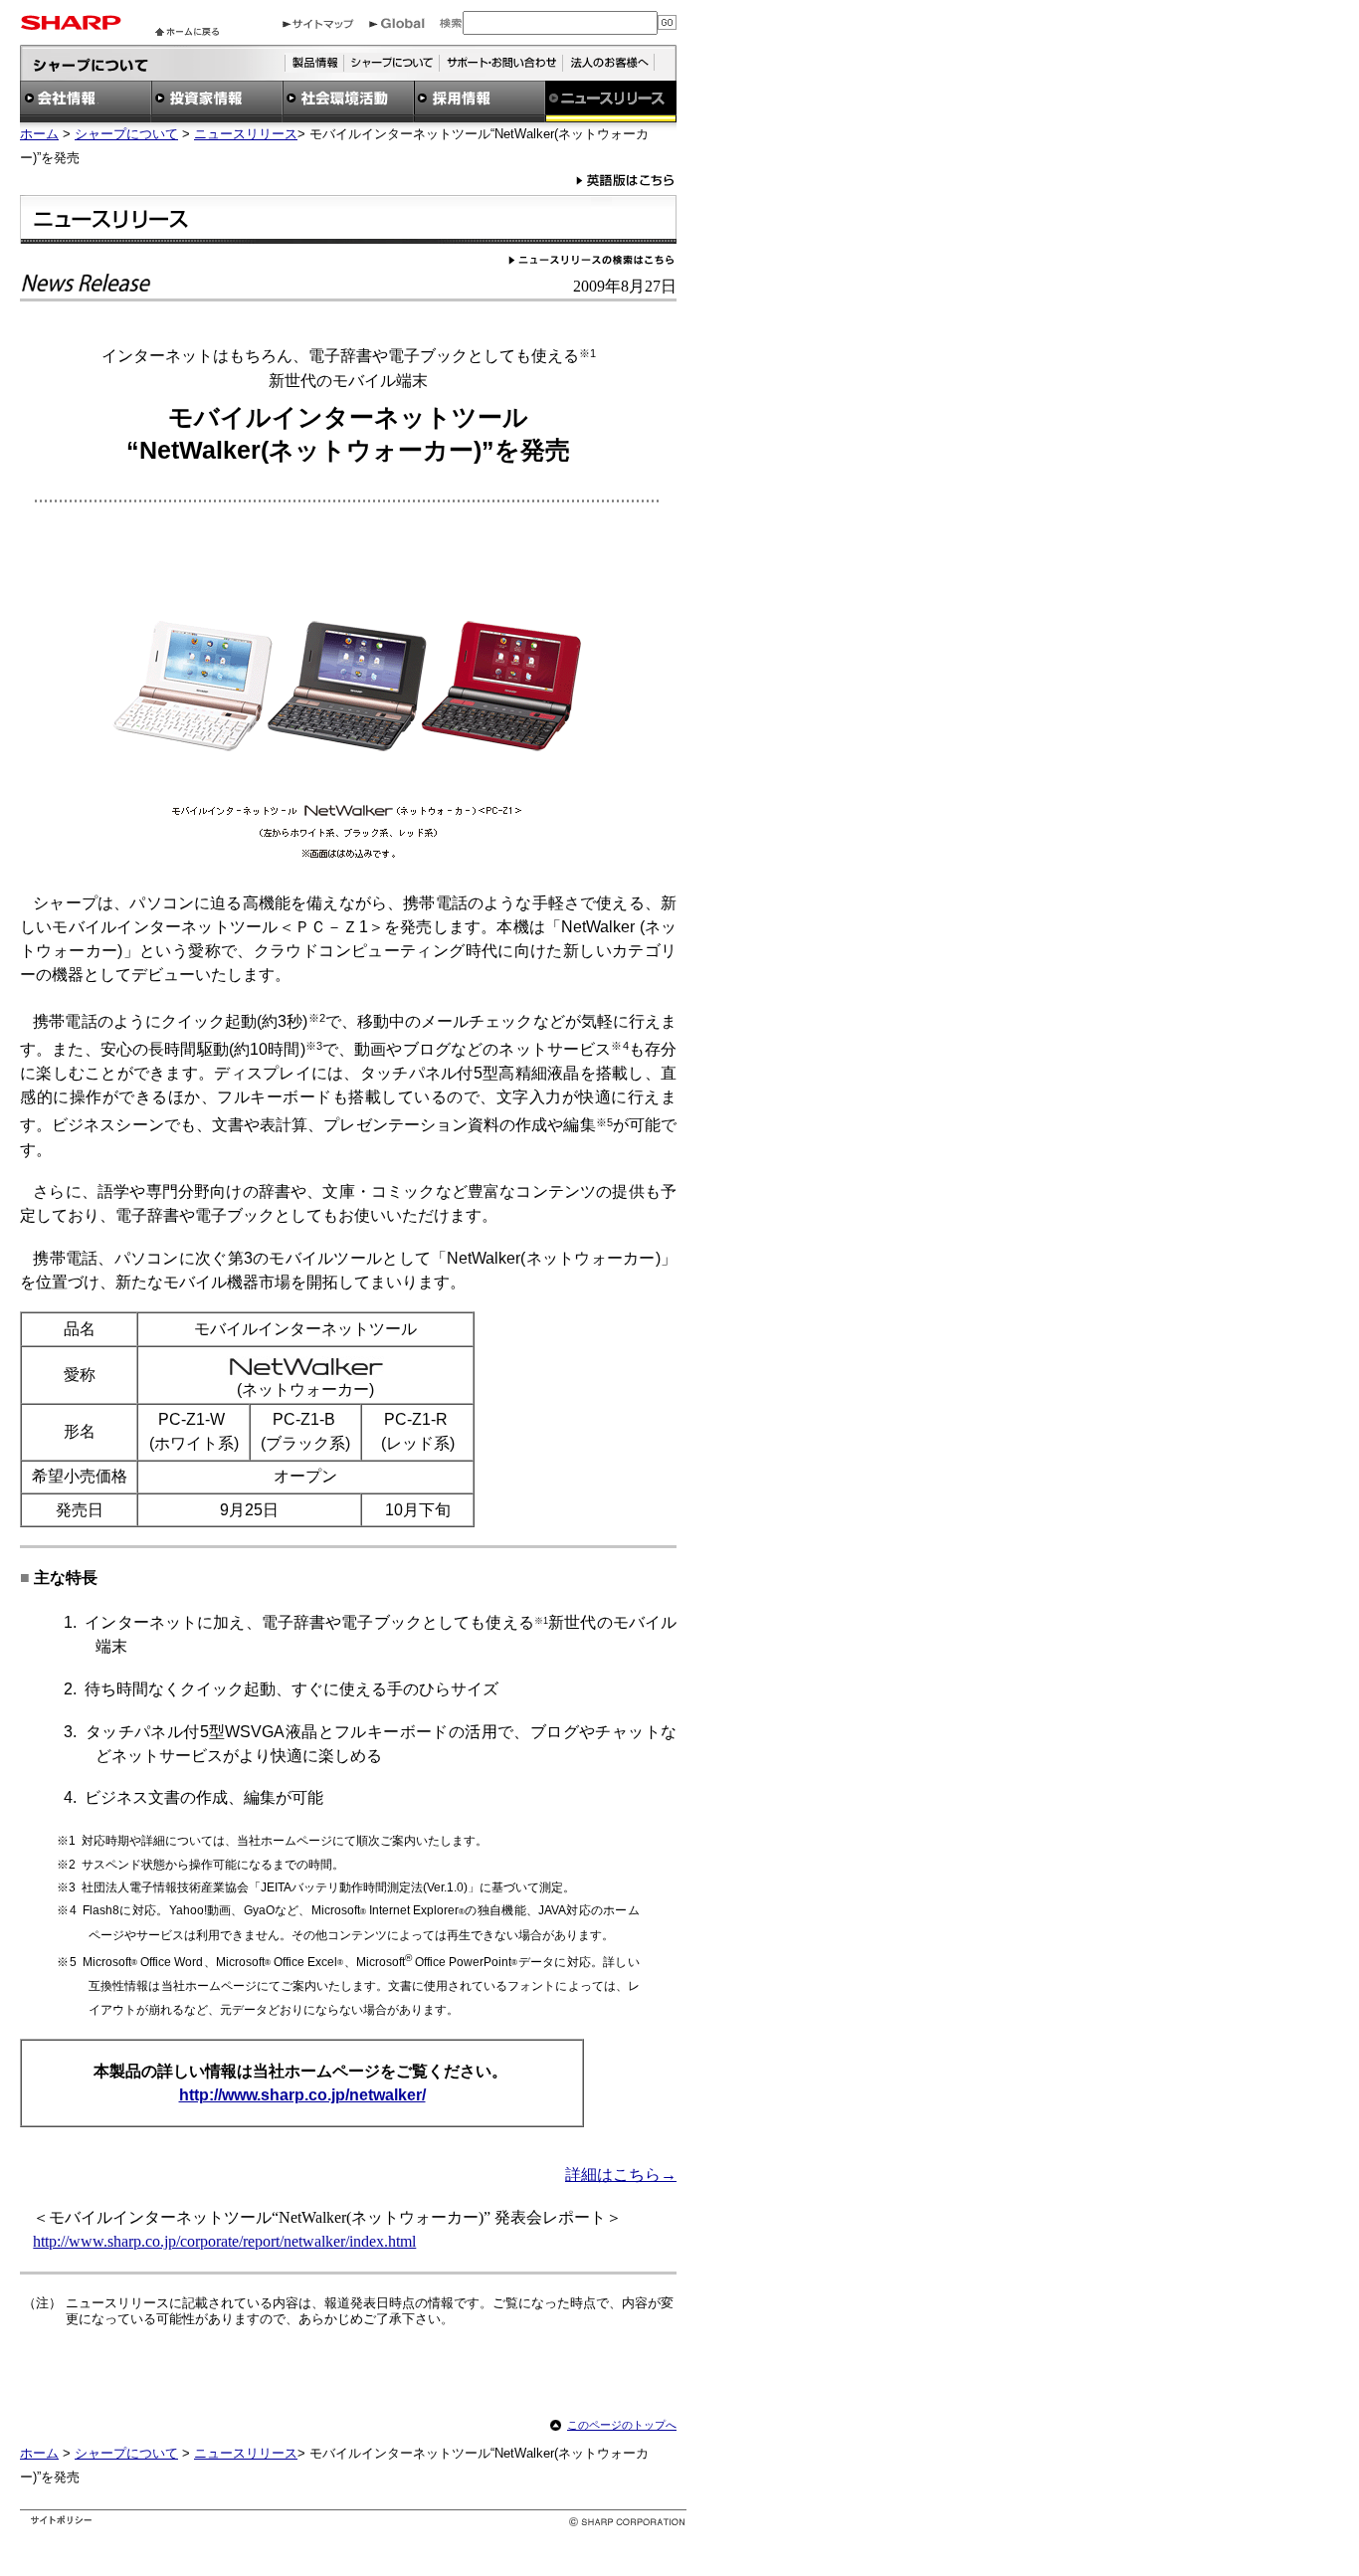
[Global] (397, 23)
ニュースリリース (246, 134)
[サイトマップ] (318, 23)
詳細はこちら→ (621, 2175)
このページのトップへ (622, 2425)
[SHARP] (71, 24)
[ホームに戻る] (187, 30)
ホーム (39, 134)
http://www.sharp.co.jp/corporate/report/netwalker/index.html (224, 2241)
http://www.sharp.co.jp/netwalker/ (302, 2095)
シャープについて (126, 134)
